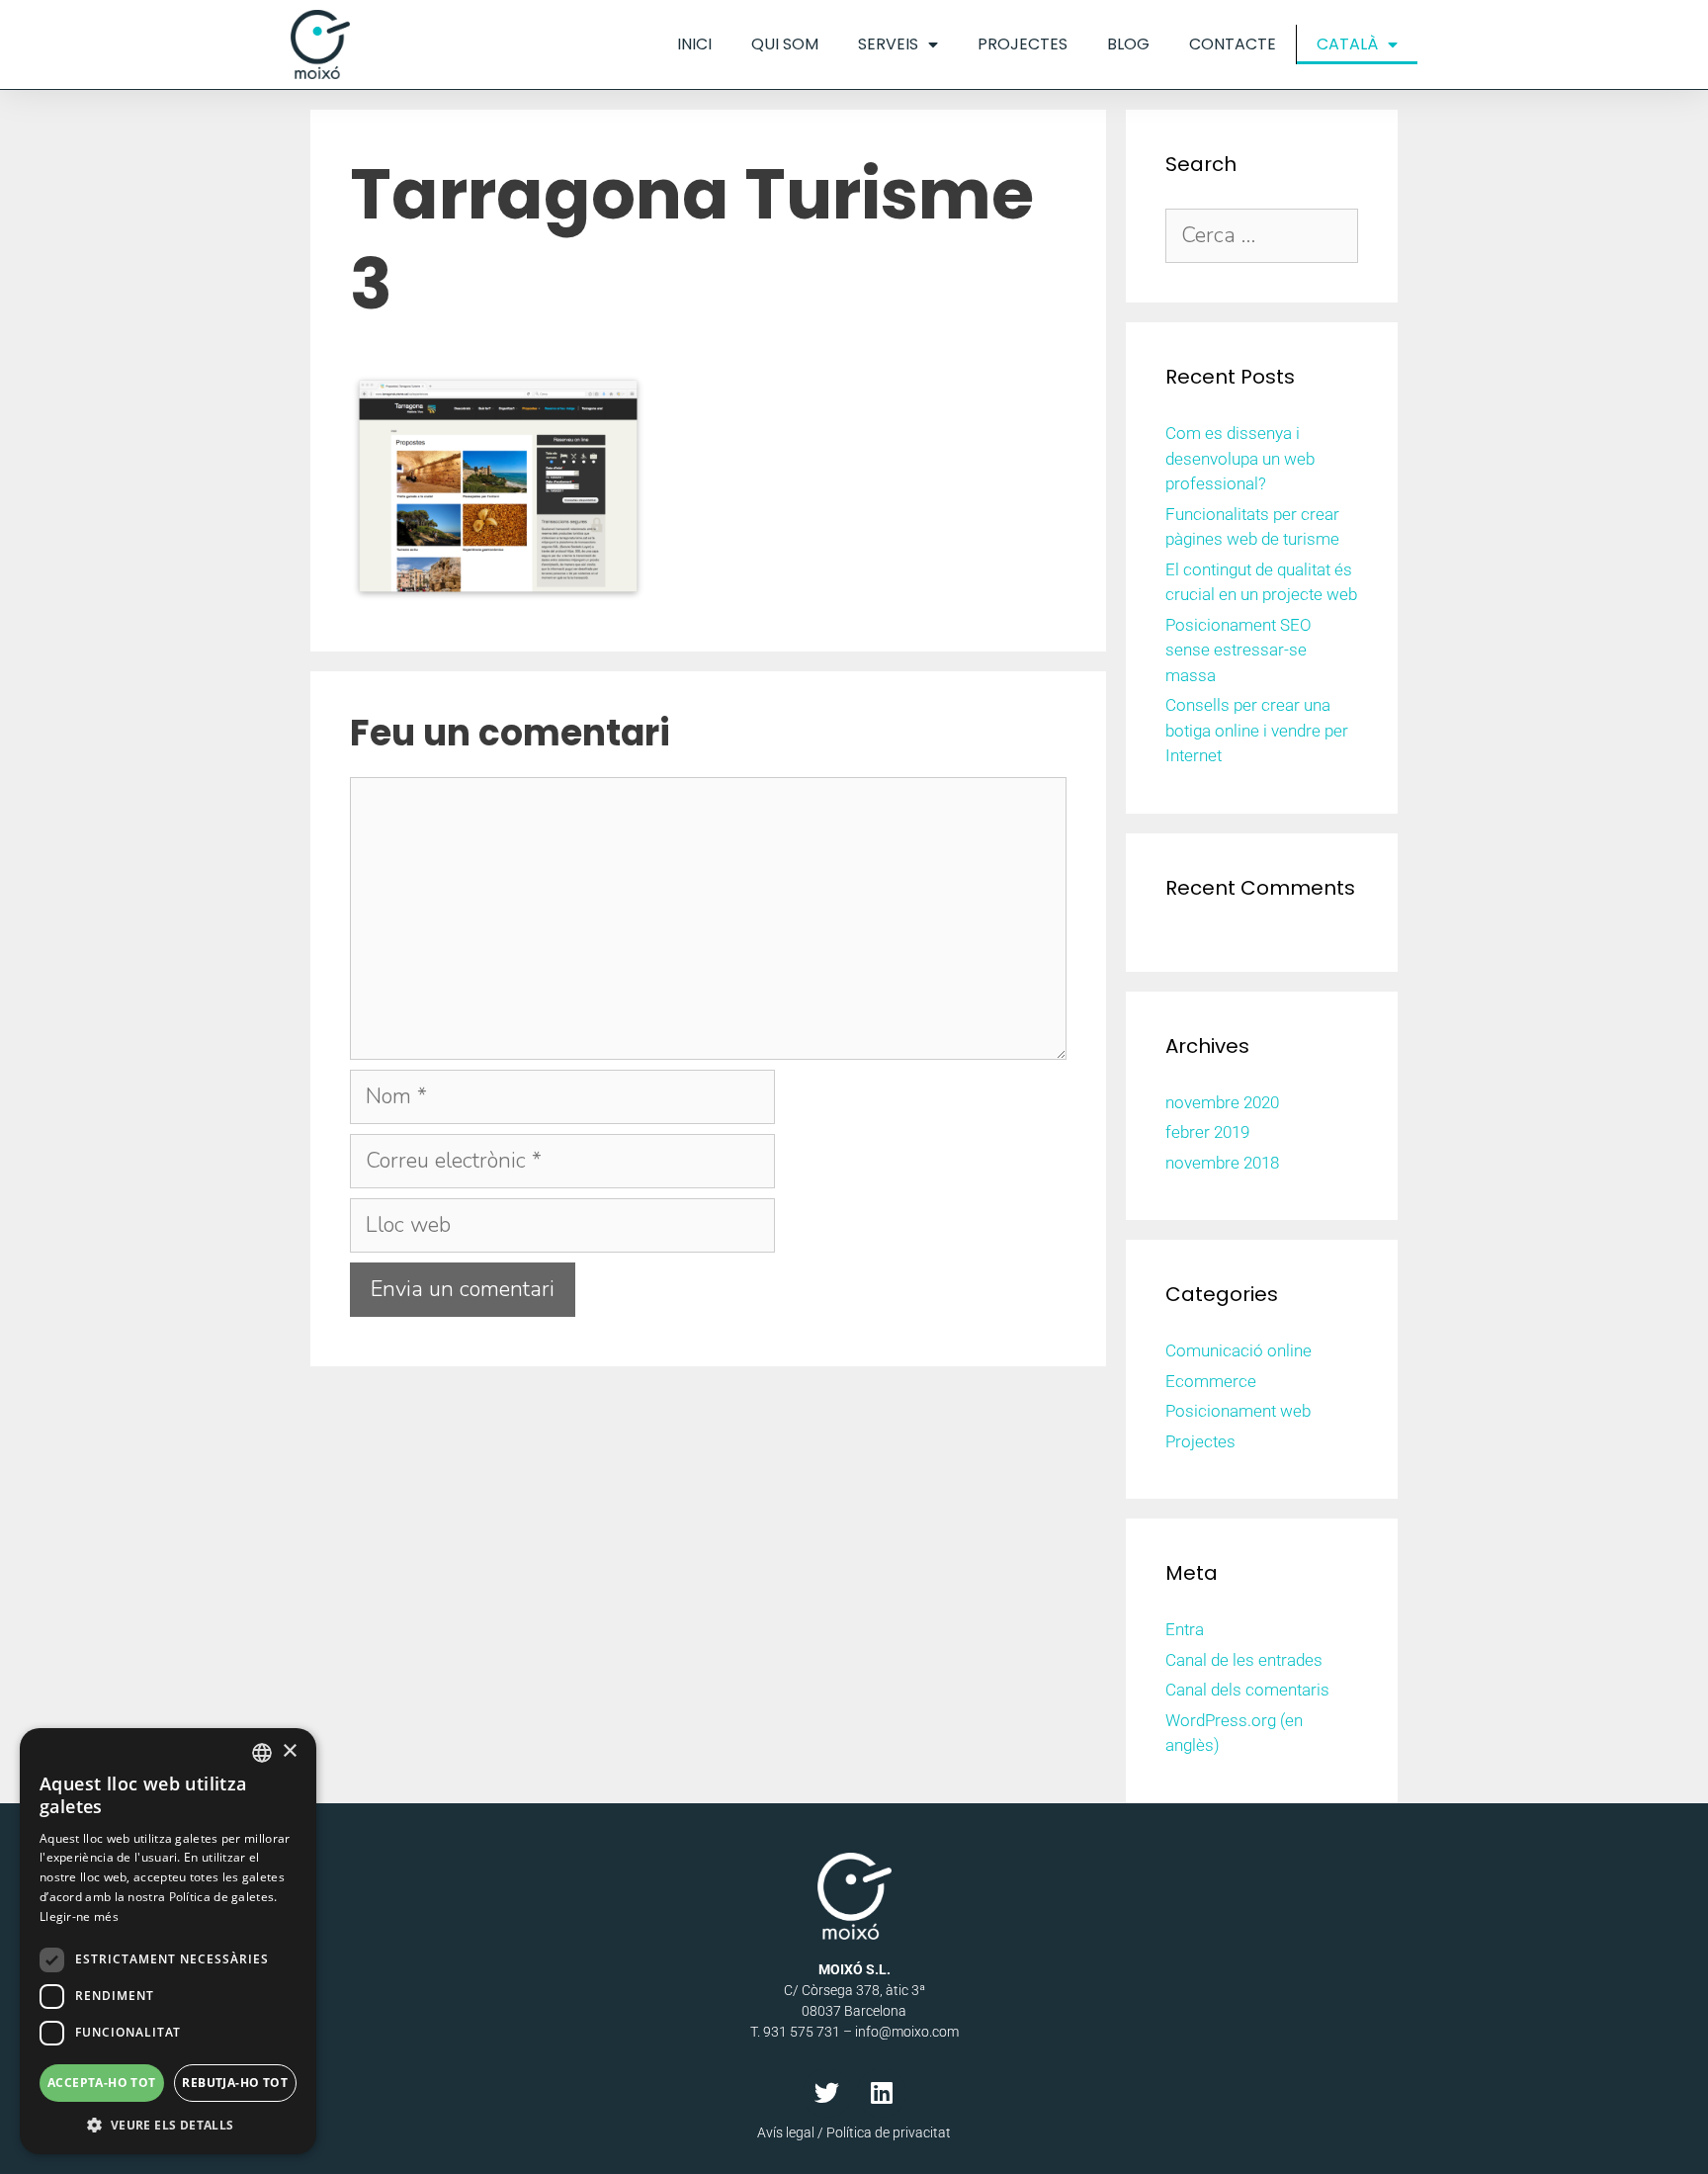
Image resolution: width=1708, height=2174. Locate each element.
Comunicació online (1238, 1350)
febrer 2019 (1207, 1132)
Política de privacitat (889, 2132)
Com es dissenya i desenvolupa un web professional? (1240, 458)
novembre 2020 (1222, 1102)
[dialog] (168, 1941)
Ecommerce (1211, 1381)
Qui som (785, 44)
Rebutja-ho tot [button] (235, 2083)
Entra (1185, 1629)
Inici (694, 44)
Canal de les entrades (1244, 1660)
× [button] (289, 1751)
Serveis (888, 44)
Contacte (1233, 44)
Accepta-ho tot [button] (102, 2083)
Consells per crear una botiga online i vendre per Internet (1257, 730)
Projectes (1023, 44)
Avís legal (786, 2132)
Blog (1128, 44)
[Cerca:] (1262, 236)
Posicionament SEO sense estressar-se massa (1238, 650)
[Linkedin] (882, 2093)
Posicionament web (1238, 1411)
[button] (168, 2125)
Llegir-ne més (79, 1916)
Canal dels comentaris (1247, 1690)
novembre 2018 (1222, 1163)
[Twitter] (827, 2093)
